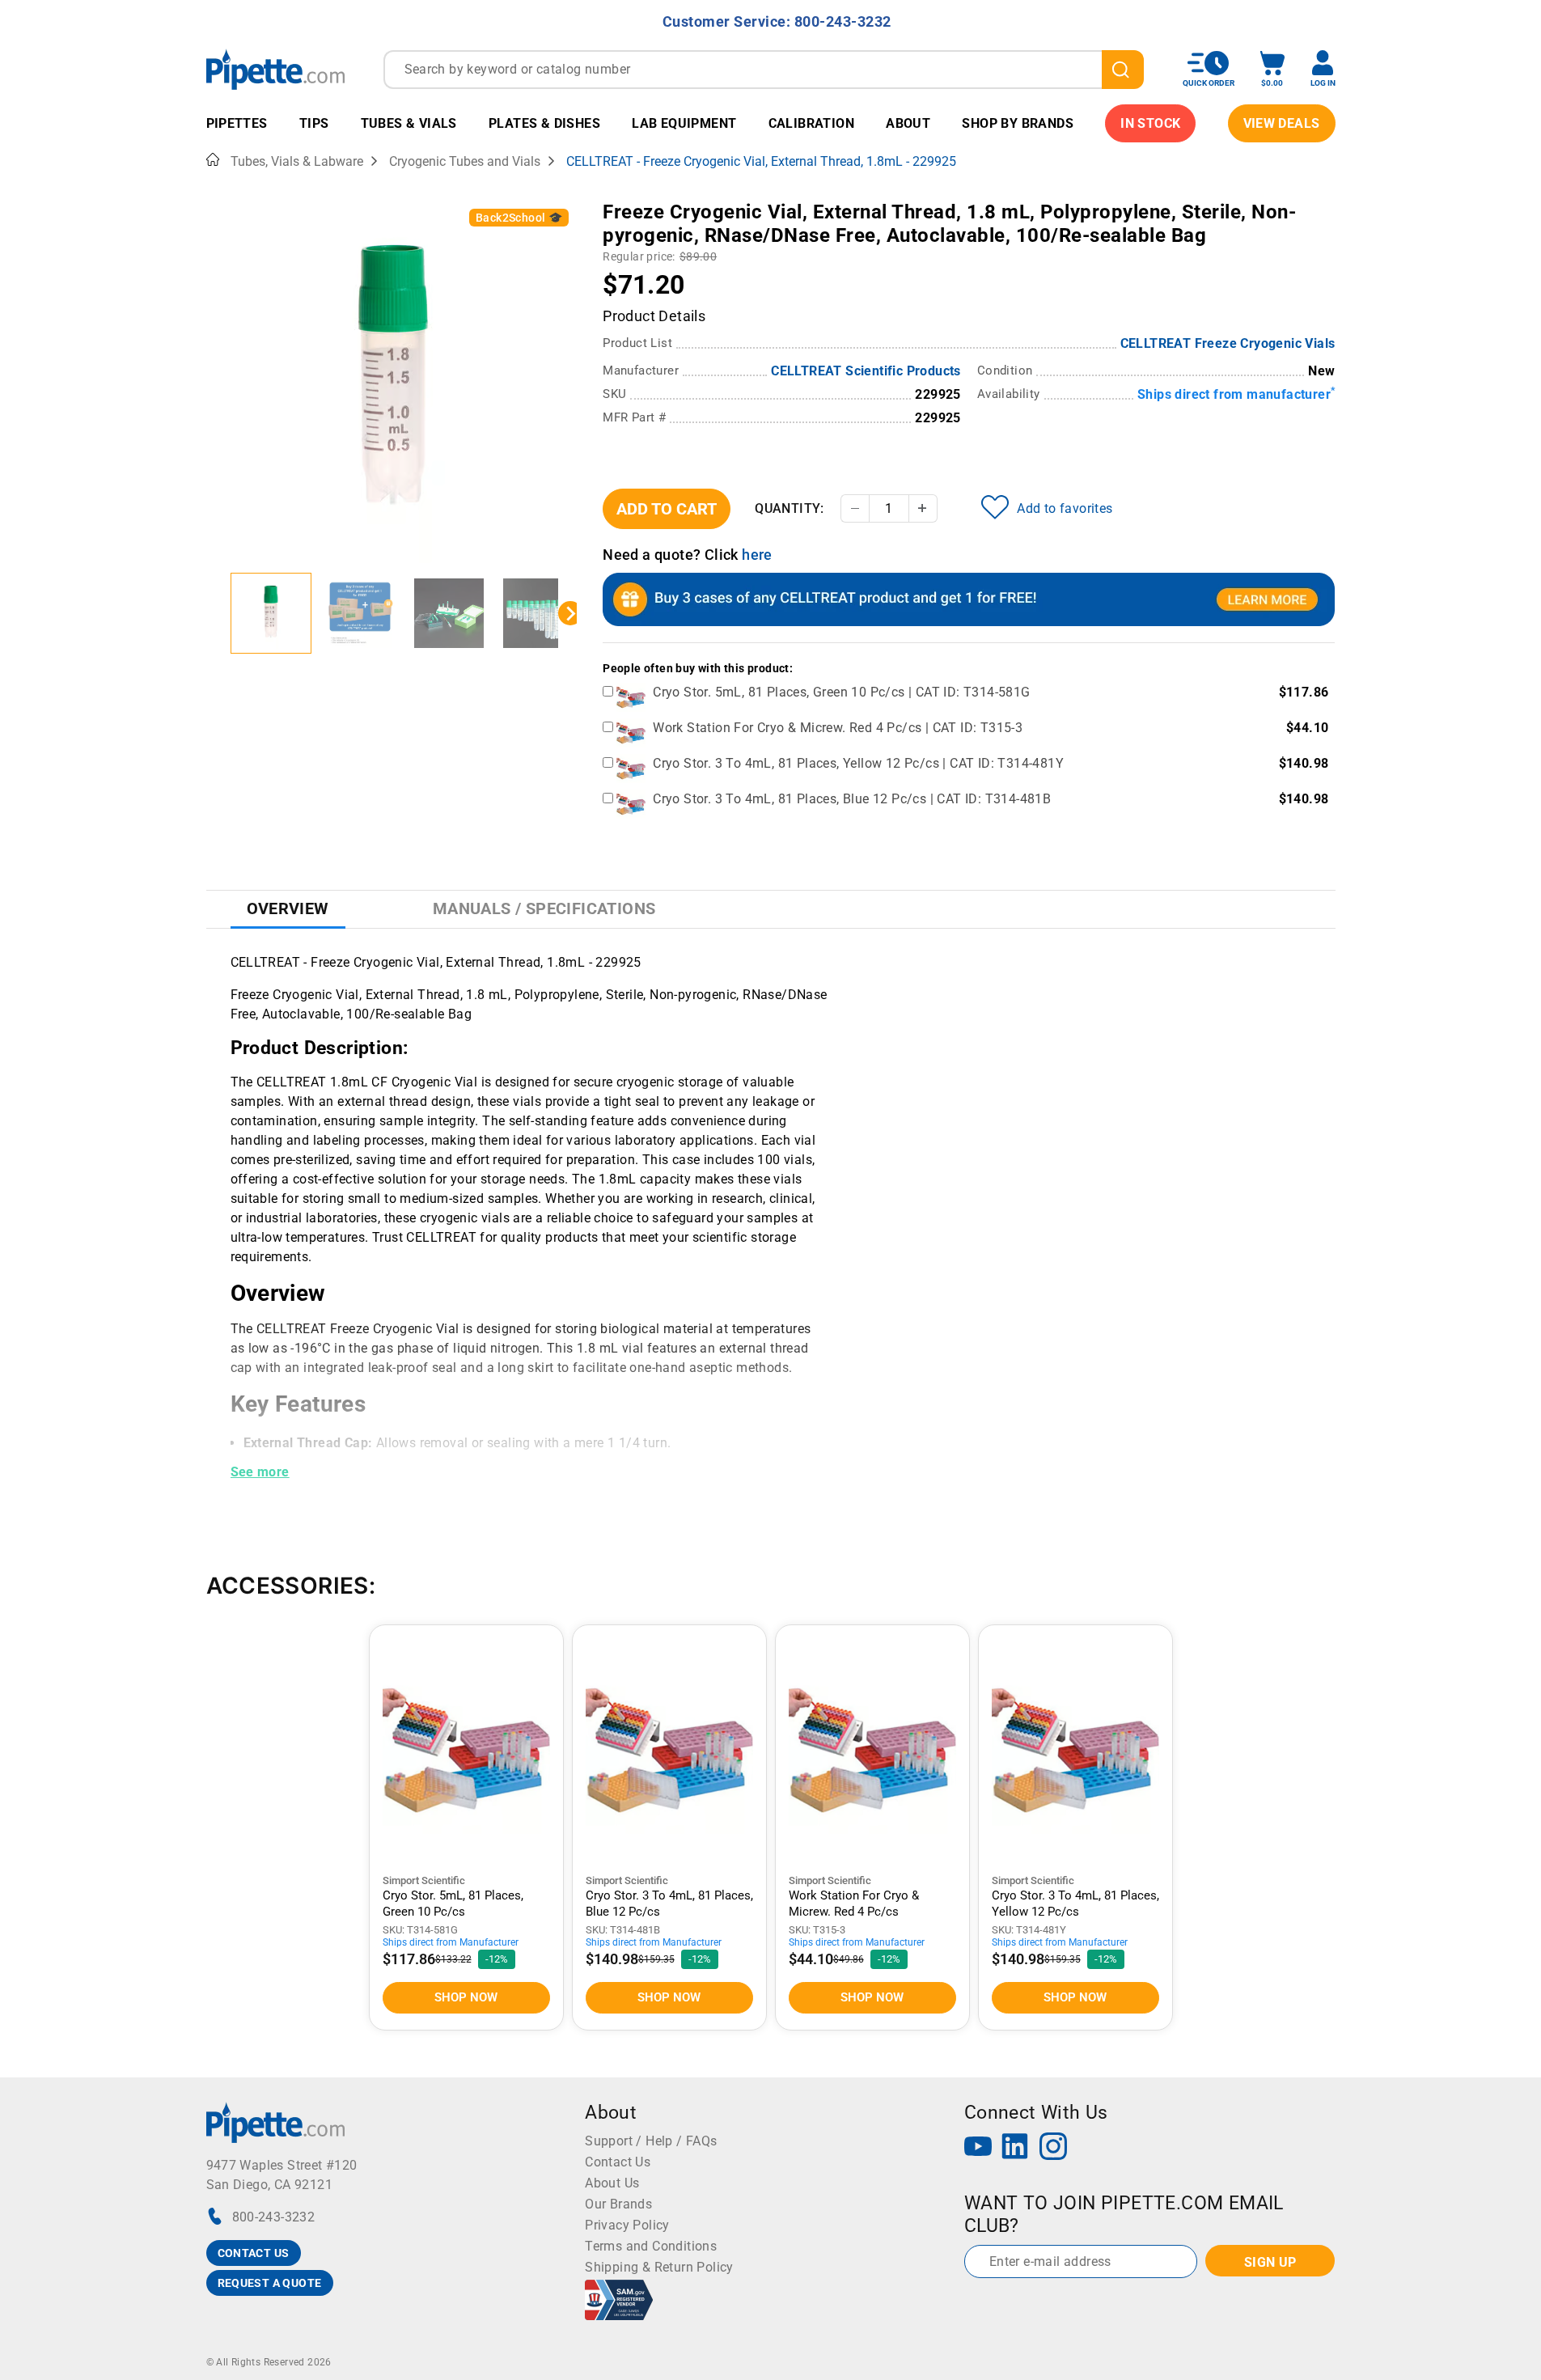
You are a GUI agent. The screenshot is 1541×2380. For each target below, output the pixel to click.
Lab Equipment (684, 123)
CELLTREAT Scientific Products (866, 371)
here (757, 555)
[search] (1123, 70)
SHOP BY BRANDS (1018, 123)
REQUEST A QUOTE (270, 2283)
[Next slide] (570, 613)
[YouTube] (978, 2148)
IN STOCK (1150, 123)
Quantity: (790, 508)
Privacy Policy (627, 2225)
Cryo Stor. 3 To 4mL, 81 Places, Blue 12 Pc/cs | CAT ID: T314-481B (852, 799)
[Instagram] (1053, 2148)
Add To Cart (667, 509)
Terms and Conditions (651, 2246)
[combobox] (764, 70)
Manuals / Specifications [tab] (544, 908)
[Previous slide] (218, 613)
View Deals (1282, 123)
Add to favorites (1065, 508)
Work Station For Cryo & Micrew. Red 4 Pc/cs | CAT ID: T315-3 (838, 728)
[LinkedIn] (1015, 2148)
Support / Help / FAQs (651, 2141)
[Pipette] (275, 69)
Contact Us (618, 2162)
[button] (271, 613)
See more (260, 1472)
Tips (314, 123)
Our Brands (618, 2204)
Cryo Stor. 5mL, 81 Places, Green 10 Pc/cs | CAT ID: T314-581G (841, 692)
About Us (612, 2183)
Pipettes (237, 123)
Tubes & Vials (409, 123)
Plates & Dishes (544, 123)
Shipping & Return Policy (659, 2267)
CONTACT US (254, 2253)
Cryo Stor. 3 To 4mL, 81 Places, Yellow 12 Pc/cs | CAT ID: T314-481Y (858, 763)
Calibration (811, 123)
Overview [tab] (288, 908)
